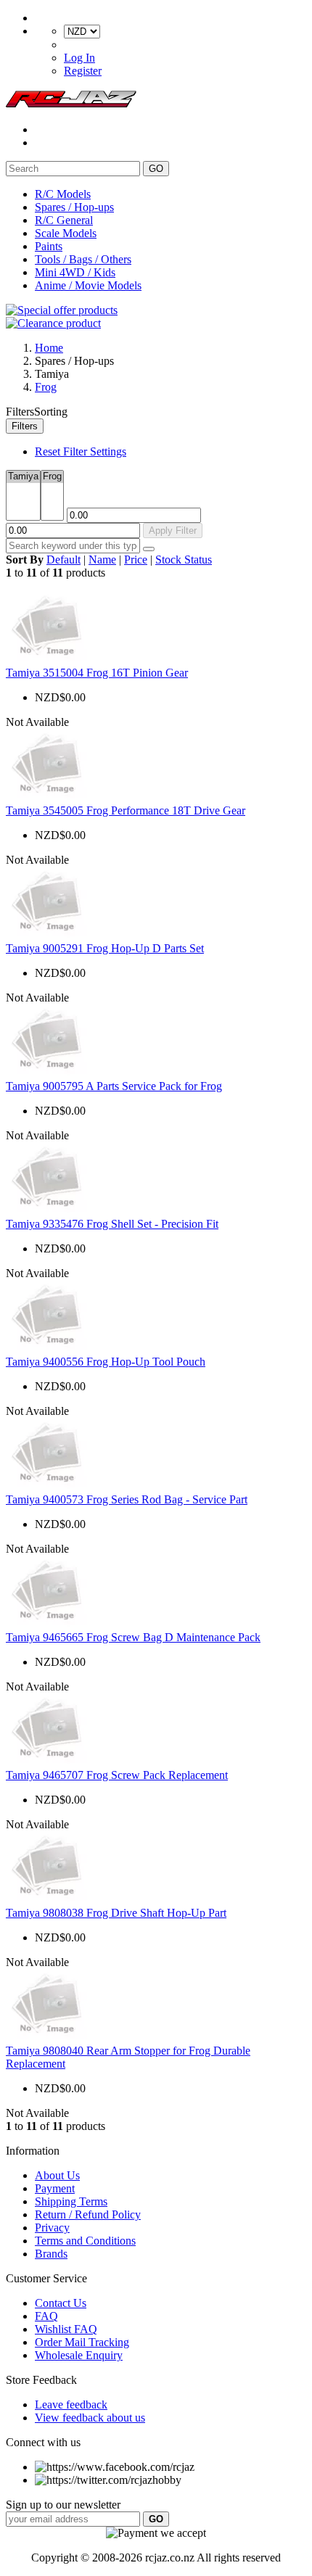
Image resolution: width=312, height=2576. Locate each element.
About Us (57, 2175)
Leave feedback (71, 2404)
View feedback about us (90, 2418)
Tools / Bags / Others (83, 259)
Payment (55, 2188)
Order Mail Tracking (82, 2342)
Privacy (52, 2228)
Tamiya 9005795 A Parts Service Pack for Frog (114, 1086)
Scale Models (66, 233)
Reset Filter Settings (81, 451)
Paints (49, 246)
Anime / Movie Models (88, 285)
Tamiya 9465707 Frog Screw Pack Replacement (117, 1775)
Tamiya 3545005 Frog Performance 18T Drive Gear (126, 810)
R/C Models (63, 194)
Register (83, 71)
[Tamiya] (23, 477)
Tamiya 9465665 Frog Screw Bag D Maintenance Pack (133, 1637)
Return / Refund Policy (88, 2214)
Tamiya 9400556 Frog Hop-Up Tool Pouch (106, 1362)
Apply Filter (173, 531)
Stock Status (184, 560)
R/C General (64, 220)
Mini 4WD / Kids (75, 272)
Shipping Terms (71, 2201)
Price (136, 560)
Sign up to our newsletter (63, 2505)
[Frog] (52, 477)
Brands (51, 2254)
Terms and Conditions (85, 2241)
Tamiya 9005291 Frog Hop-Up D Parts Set (105, 948)
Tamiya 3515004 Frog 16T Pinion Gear (97, 673)
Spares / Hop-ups (74, 207)
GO (156, 169)
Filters (25, 426)
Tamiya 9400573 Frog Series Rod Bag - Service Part (127, 1499)
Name (102, 560)
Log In (79, 58)
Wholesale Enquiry (79, 2355)
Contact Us (61, 2303)
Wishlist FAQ (66, 2329)
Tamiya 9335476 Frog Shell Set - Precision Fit (112, 1224)
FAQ (46, 2316)
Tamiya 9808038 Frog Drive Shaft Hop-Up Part (116, 1913)
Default (63, 560)
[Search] (149, 549)
